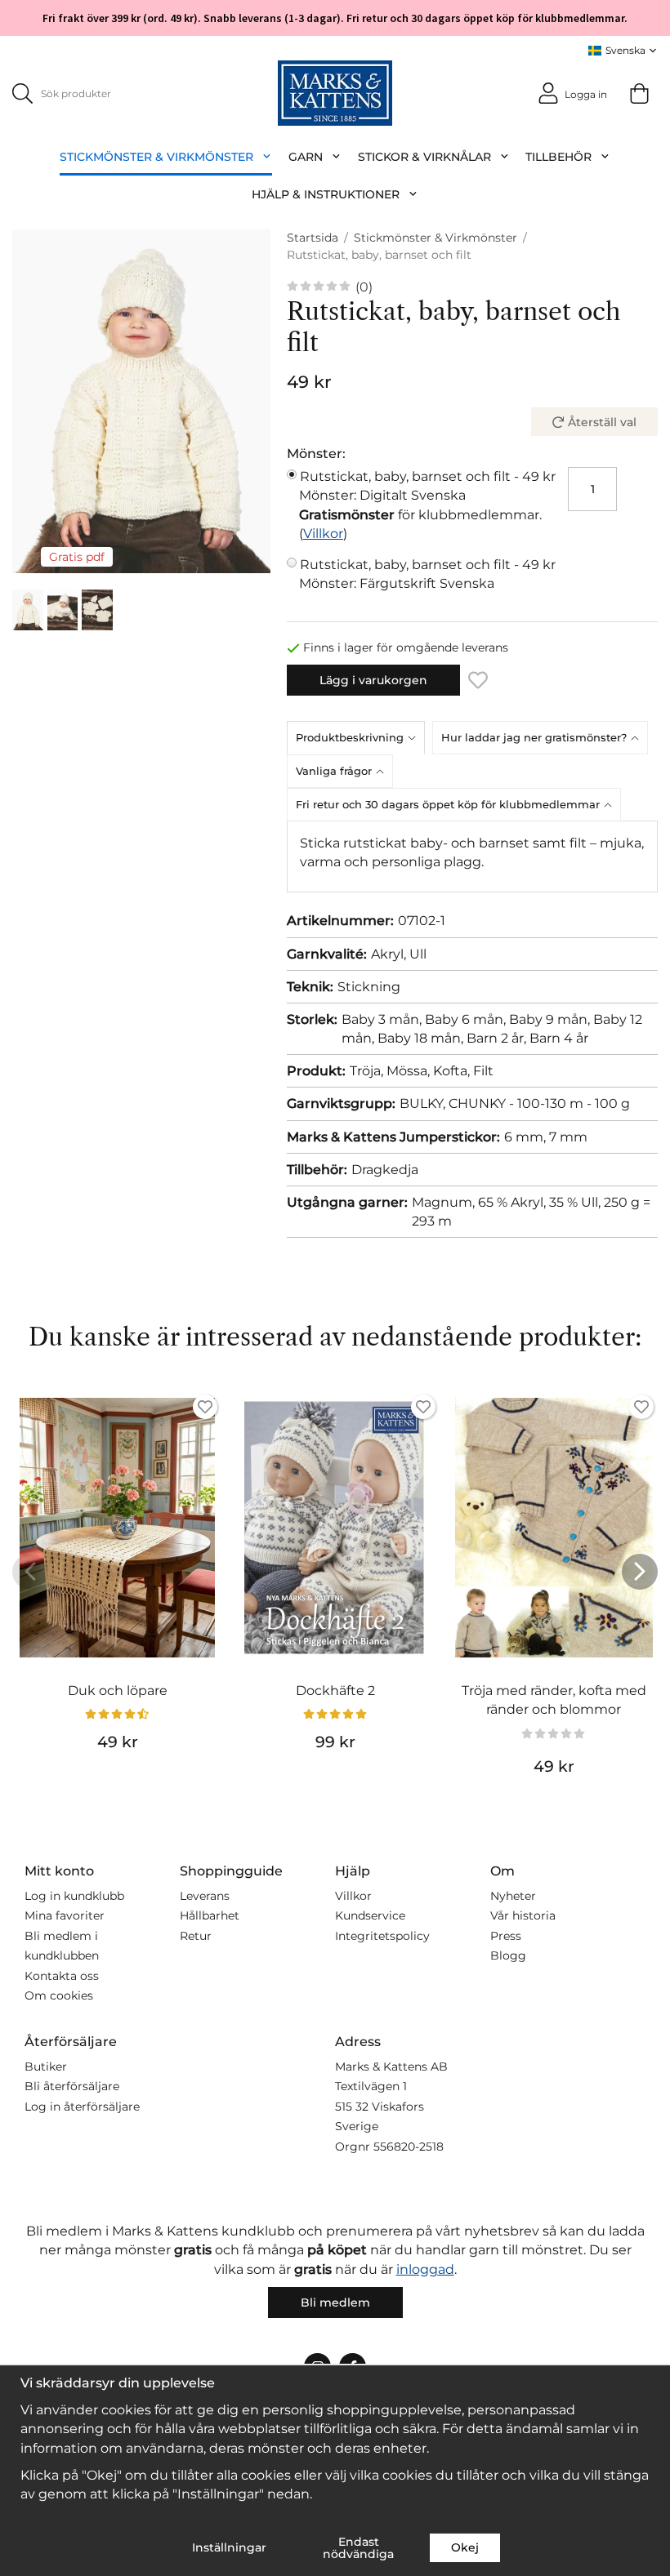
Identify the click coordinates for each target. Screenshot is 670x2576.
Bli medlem (335, 2302)
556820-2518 (409, 2147)
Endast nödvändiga (358, 2547)
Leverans (205, 1896)
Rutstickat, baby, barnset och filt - (427, 486)
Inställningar (229, 2547)
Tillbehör (558, 157)
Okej (465, 2547)
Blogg (508, 1955)
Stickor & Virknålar (424, 157)
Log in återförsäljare (82, 2107)
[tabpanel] (472, 856)
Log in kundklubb (74, 1896)
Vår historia (523, 1915)
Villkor (323, 534)
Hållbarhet (210, 1915)
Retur (196, 1936)
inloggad (425, 2269)
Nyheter (513, 1896)
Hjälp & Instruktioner (326, 194)
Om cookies (59, 1995)
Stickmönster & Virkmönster (156, 157)
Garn (306, 157)
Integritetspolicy (382, 1936)
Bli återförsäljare (72, 2086)
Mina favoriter (65, 1915)
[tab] (360, 737)
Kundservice (370, 1915)
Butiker (46, 2067)
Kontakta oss (62, 1976)
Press (506, 1936)
